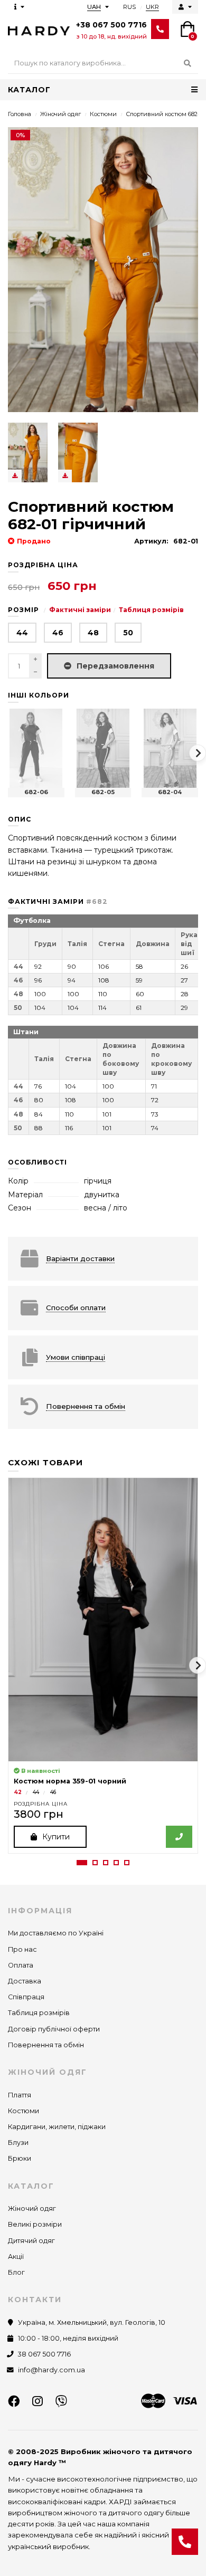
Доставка (25, 1981)
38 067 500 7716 (44, 2354)
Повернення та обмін (46, 2045)
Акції (16, 2257)
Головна (20, 114)
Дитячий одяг (31, 2241)
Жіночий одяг (60, 114)
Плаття (20, 2095)
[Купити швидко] (179, 1837)
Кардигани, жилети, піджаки (57, 2127)
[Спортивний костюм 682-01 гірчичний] (28, 452)
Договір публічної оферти (54, 2029)
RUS (129, 7)
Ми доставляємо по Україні (56, 1933)
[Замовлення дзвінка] (185, 2542)
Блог (16, 2272)
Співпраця (26, 1997)
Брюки (20, 2158)
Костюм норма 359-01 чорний (70, 1781)
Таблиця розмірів (151, 610)
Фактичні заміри (80, 610)
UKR (152, 7)
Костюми (103, 114)
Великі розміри (35, 2224)
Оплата (21, 1965)
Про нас (22, 1949)
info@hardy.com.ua (51, 2370)
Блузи (18, 2143)
